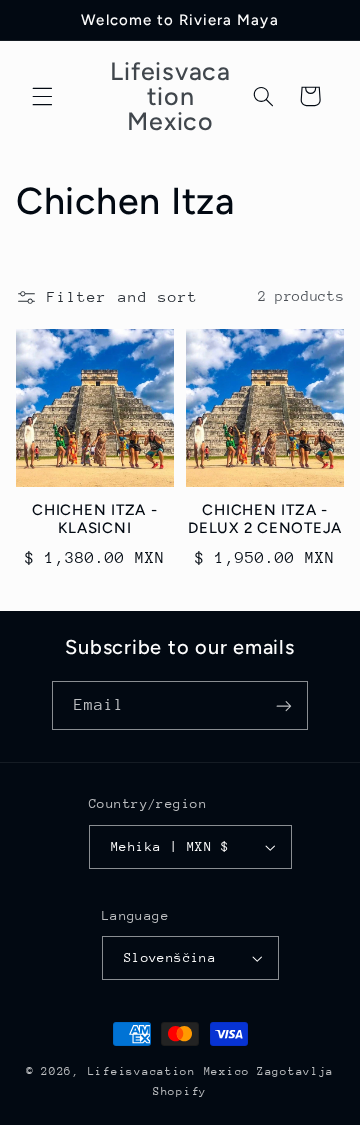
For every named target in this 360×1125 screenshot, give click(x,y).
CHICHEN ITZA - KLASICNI (95, 519)
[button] (42, 96)
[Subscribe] (284, 705)
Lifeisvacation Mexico (169, 1071)
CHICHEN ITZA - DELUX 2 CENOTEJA (265, 519)
